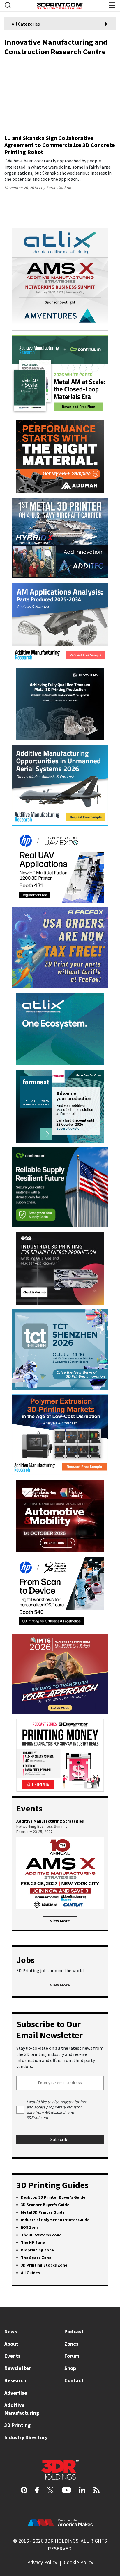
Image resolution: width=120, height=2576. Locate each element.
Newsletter (18, 2368)
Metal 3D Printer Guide (43, 2212)
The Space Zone (36, 2258)
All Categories (26, 24)
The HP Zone (33, 2242)
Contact (74, 2380)
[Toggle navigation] (8, 5)
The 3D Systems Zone (41, 2235)
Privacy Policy (42, 2562)
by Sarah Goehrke (56, 188)
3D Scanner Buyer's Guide (45, 2205)
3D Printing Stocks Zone (44, 2265)
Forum (72, 2356)
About (11, 2344)
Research (15, 2380)
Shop (70, 2368)
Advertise (16, 2393)
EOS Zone (30, 2227)
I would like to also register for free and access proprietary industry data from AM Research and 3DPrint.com (57, 2110)
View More (60, 1921)
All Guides (30, 2273)
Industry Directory (26, 2437)
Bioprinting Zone (37, 2250)
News (11, 2331)
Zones (71, 2344)
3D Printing (17, 2425)
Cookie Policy (78, 2562)
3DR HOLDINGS (61, 2541)
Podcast (74, 2331)
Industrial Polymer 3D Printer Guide (55, 2220)
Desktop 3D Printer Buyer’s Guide (53, 2197)
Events (12, 2356)
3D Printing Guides (52, 2185)
